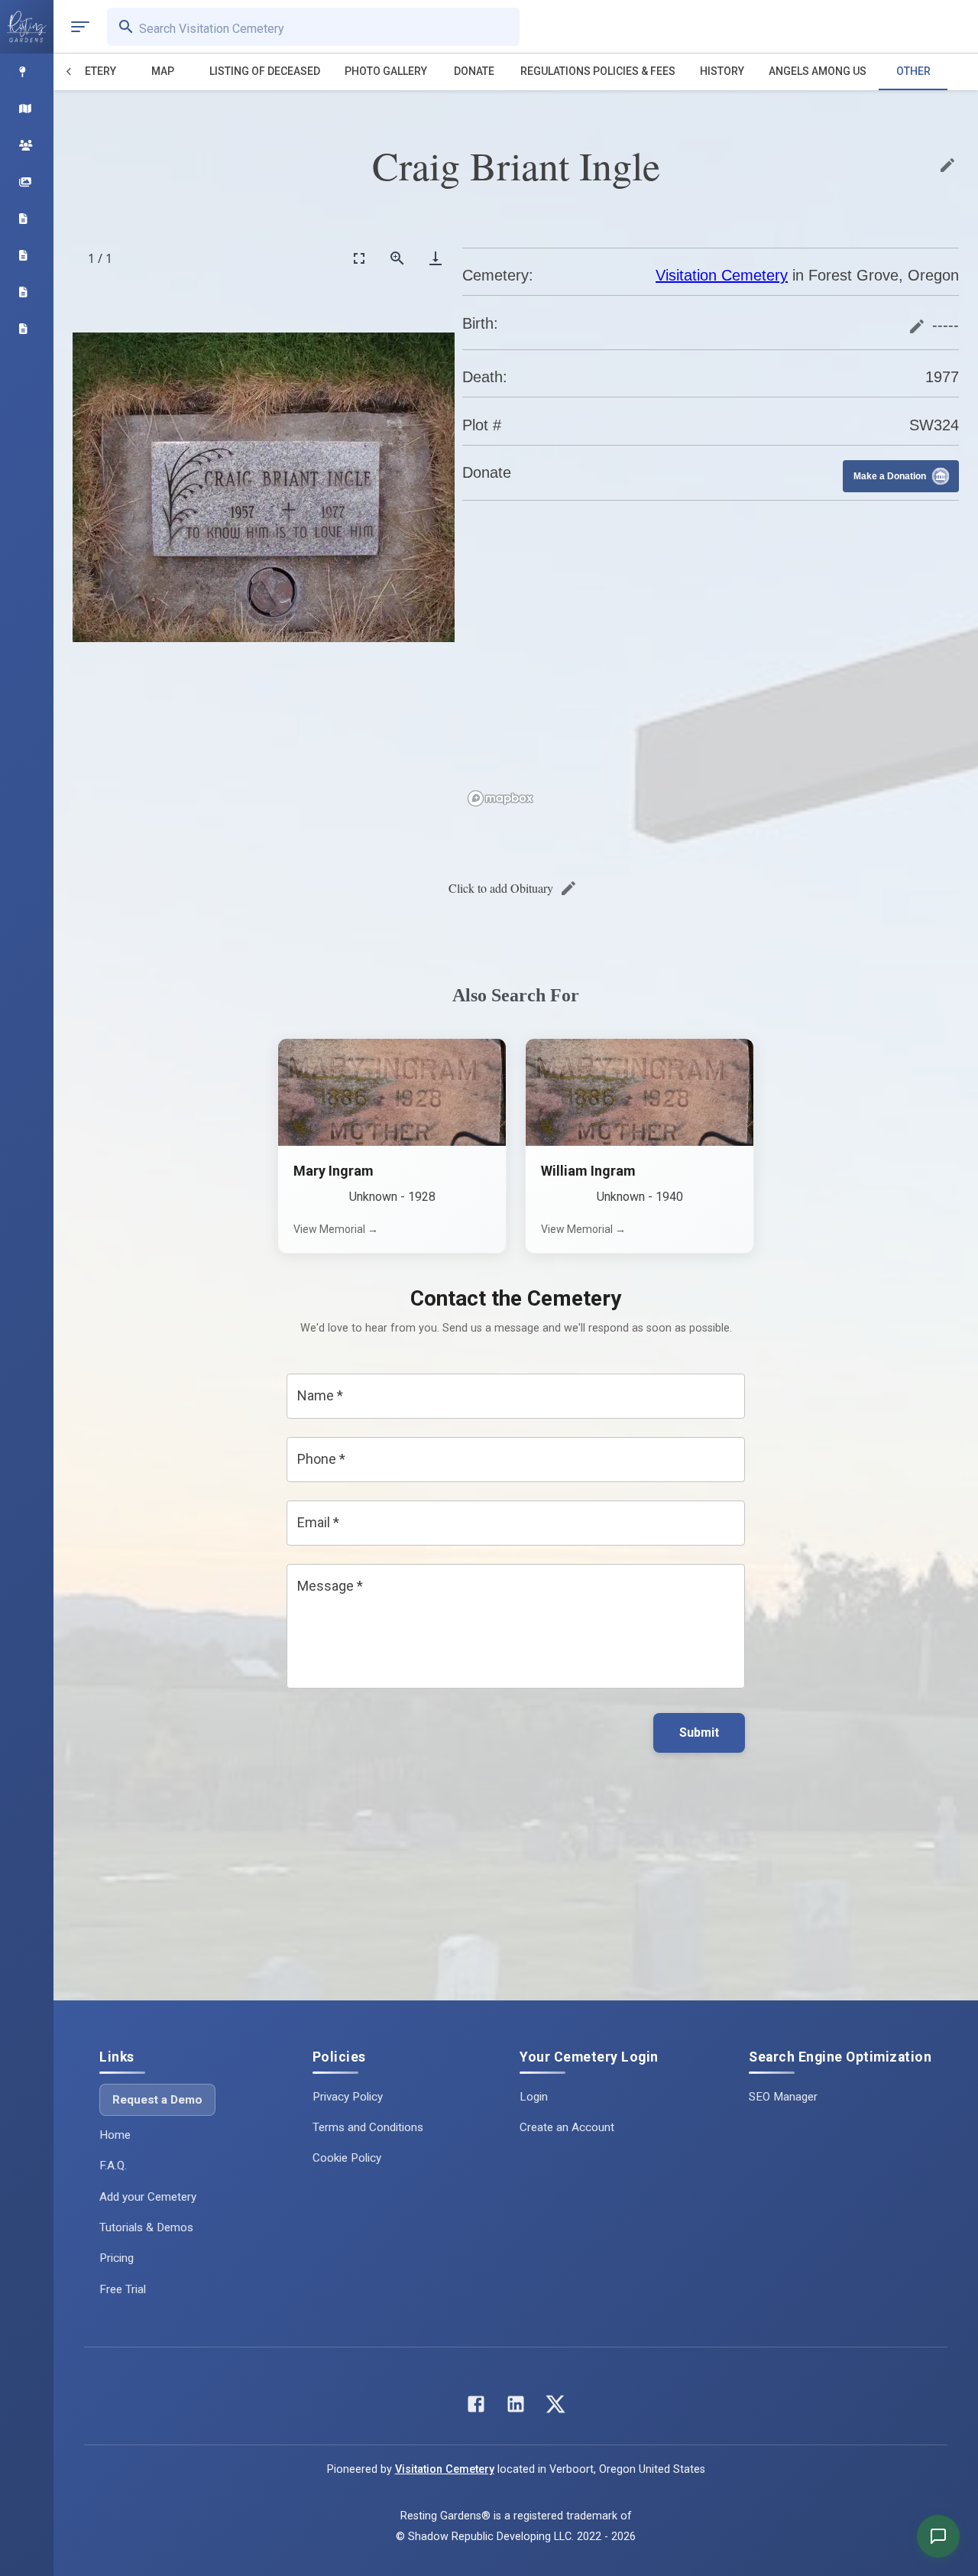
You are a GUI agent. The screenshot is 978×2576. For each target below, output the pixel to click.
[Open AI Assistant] (938, 2536)
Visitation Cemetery (722, 275)
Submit (699, 1732)
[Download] (436, 258)
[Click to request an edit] (947, 165)
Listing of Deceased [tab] (265, 71)
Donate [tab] (474, 71)
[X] (555, 2407)
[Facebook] (476, 2407)
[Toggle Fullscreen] (359, 258)
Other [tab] (913, 71)
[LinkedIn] (516, 2407)
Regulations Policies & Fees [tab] (598, 71)
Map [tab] (163, 71)
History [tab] (722, 71)
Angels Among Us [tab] (818, 71)
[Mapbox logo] (500, 798)
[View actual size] (397, 258)
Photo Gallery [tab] (386, 71)
